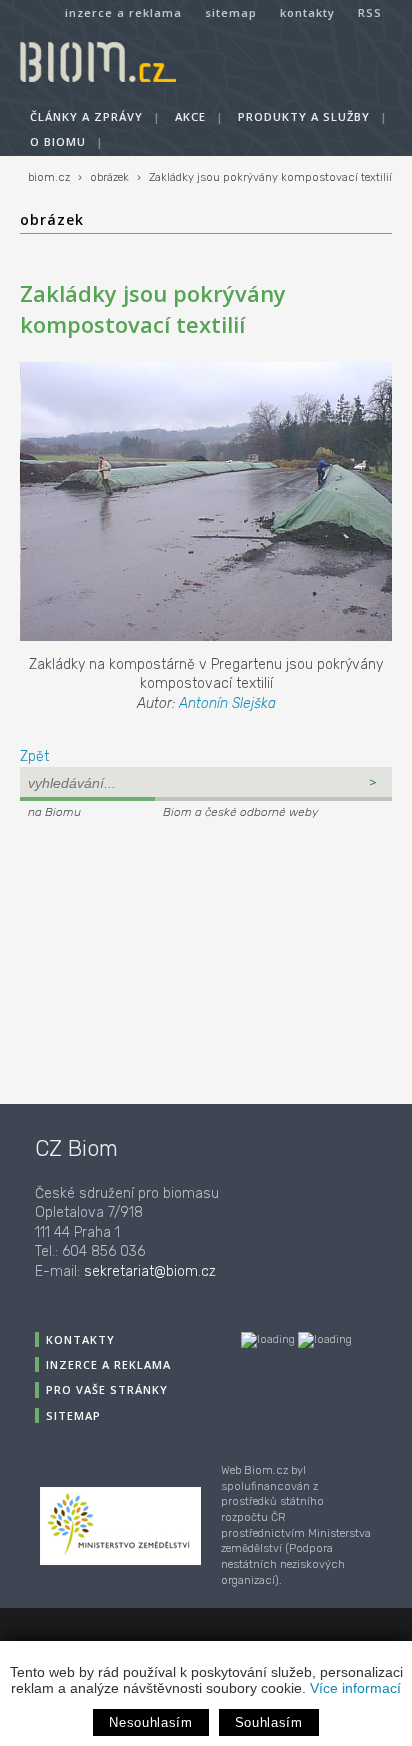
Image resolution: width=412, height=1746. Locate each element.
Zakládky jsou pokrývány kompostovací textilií (270, 177)
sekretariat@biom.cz (150, 1271)
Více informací (355, 1688)
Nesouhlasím (150, 1722)
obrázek (109, 177)
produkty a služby (304, 116)
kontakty (307, 12)
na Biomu (54, 812)
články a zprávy (86, 116)
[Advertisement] (145, 959)
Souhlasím (269, 1722)
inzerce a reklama (123, 12)
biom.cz (49, 177)
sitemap (231, 12)
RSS (370, 12)
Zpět (34, 756)
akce (190, 116)
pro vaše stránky (107, 1389)
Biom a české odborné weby (240, 812)
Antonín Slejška (227, 703)
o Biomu (58, 141)
